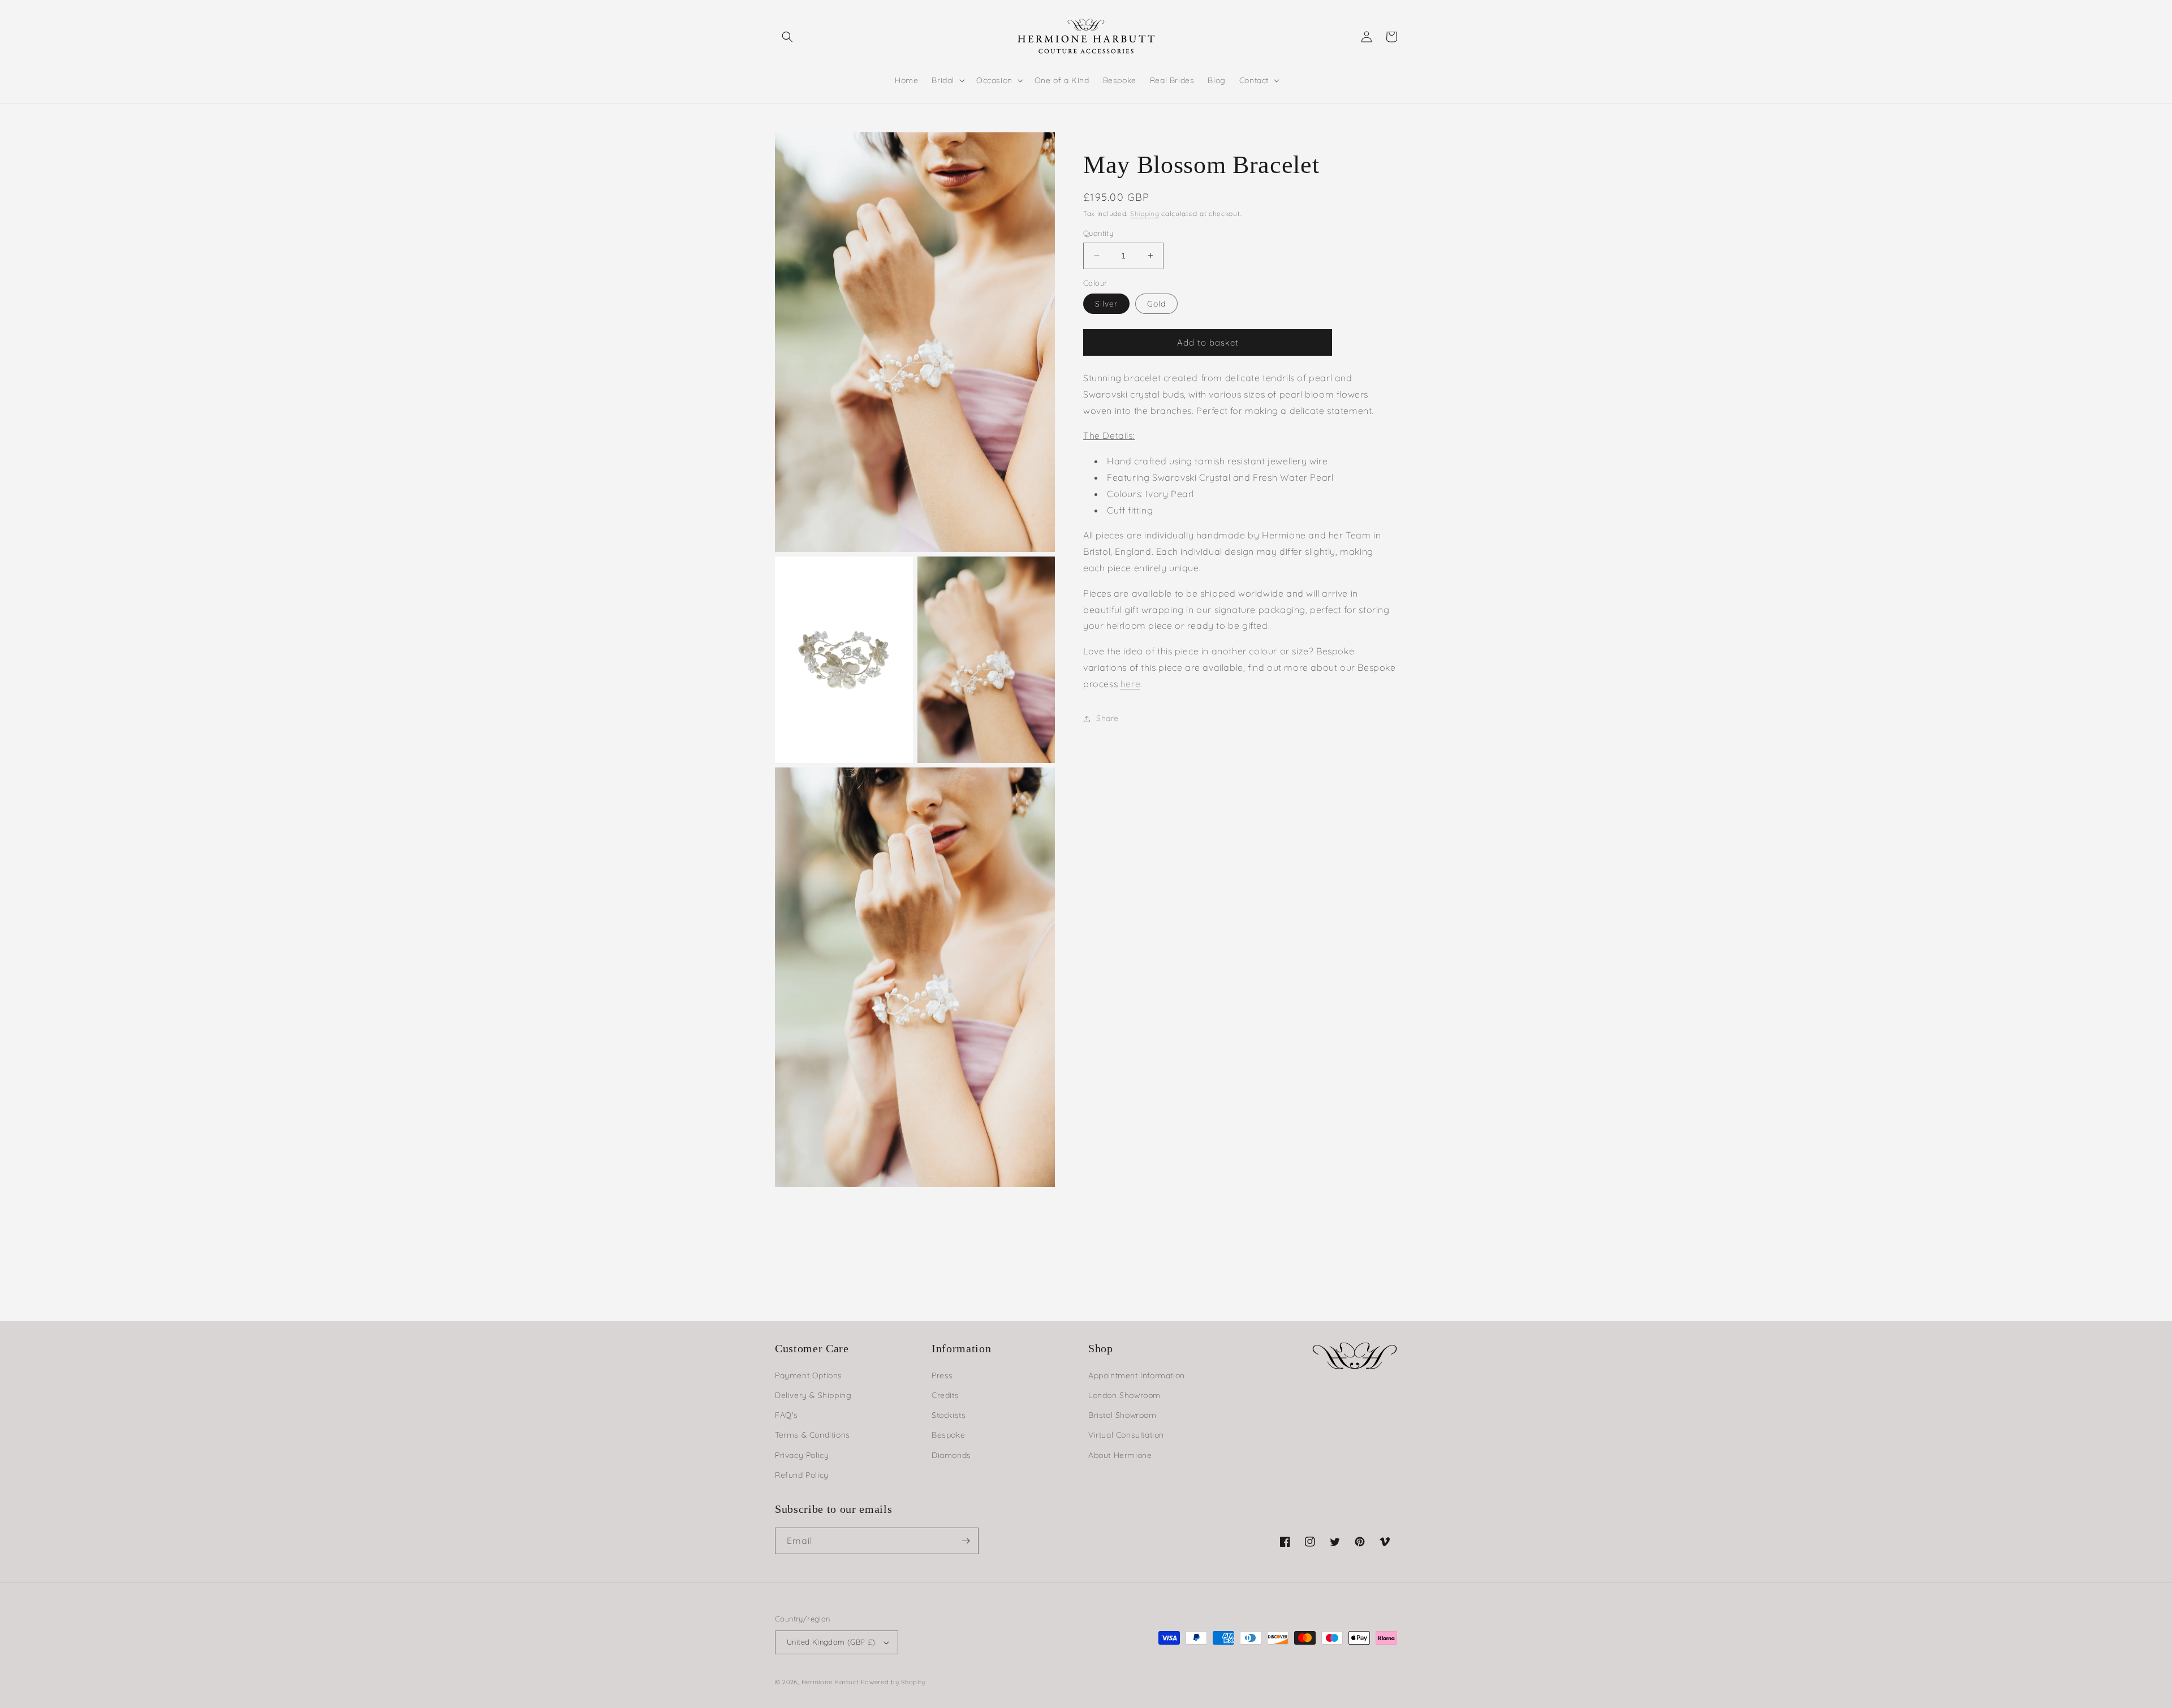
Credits (945, 1395)
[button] (787, 37)
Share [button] (1107, 718)
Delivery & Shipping (813, 1395)
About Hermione (1120, 1455)
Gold (1156, 304)
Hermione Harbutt (831, 1682)
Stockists (949, 1415)
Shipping (1145, 213)
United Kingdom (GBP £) (831, 1642)
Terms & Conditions (813, 1435)
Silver (1106, 304)
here (1130, 684)
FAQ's (787, 1415)
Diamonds (951, 1455)
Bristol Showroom (1122, 1415)
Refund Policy (802, 1475)
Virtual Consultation (1126, 1435)
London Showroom (1124, 1395)
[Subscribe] (966, 1541)
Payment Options (809, 1375)
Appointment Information (1137, 1375)
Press (942, 1375)
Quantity (1098, 233)
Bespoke (948, 1435)
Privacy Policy (802, 1455)
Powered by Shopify (893, 1682)
